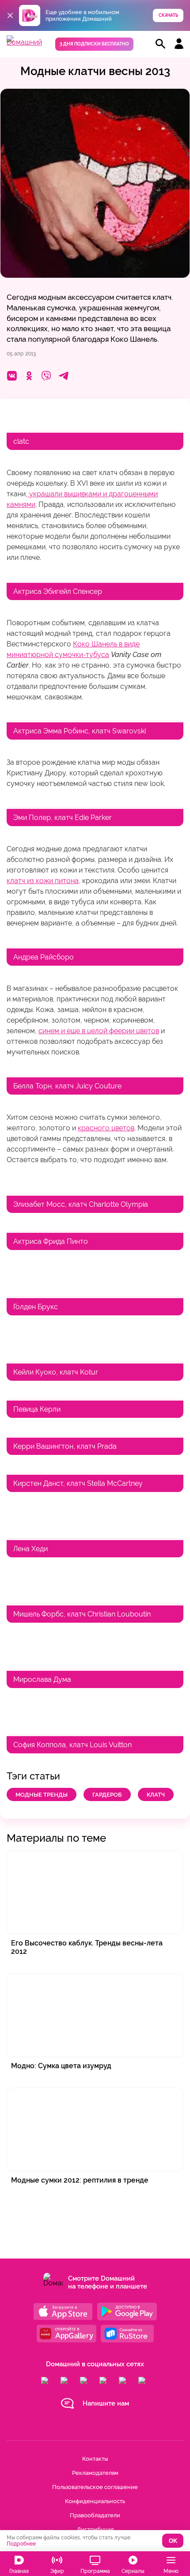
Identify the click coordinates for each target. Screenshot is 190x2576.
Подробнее (21, 2544)
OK (173, 2541)
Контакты (95, 2459)
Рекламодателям (95, 2473)
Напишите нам (106, 2403)
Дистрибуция (95, 2529)
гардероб (107, 1795)
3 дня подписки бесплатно (94, 44)
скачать (168, 15)
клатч (156, 1795)
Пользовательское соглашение (95, 2487)
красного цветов (106, 1128)
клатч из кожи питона (43, 881)
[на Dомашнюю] (24, 42)
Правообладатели (95, 2515)
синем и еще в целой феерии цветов (99, 1031)
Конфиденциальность (95, 2501)
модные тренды (42, 1795)
